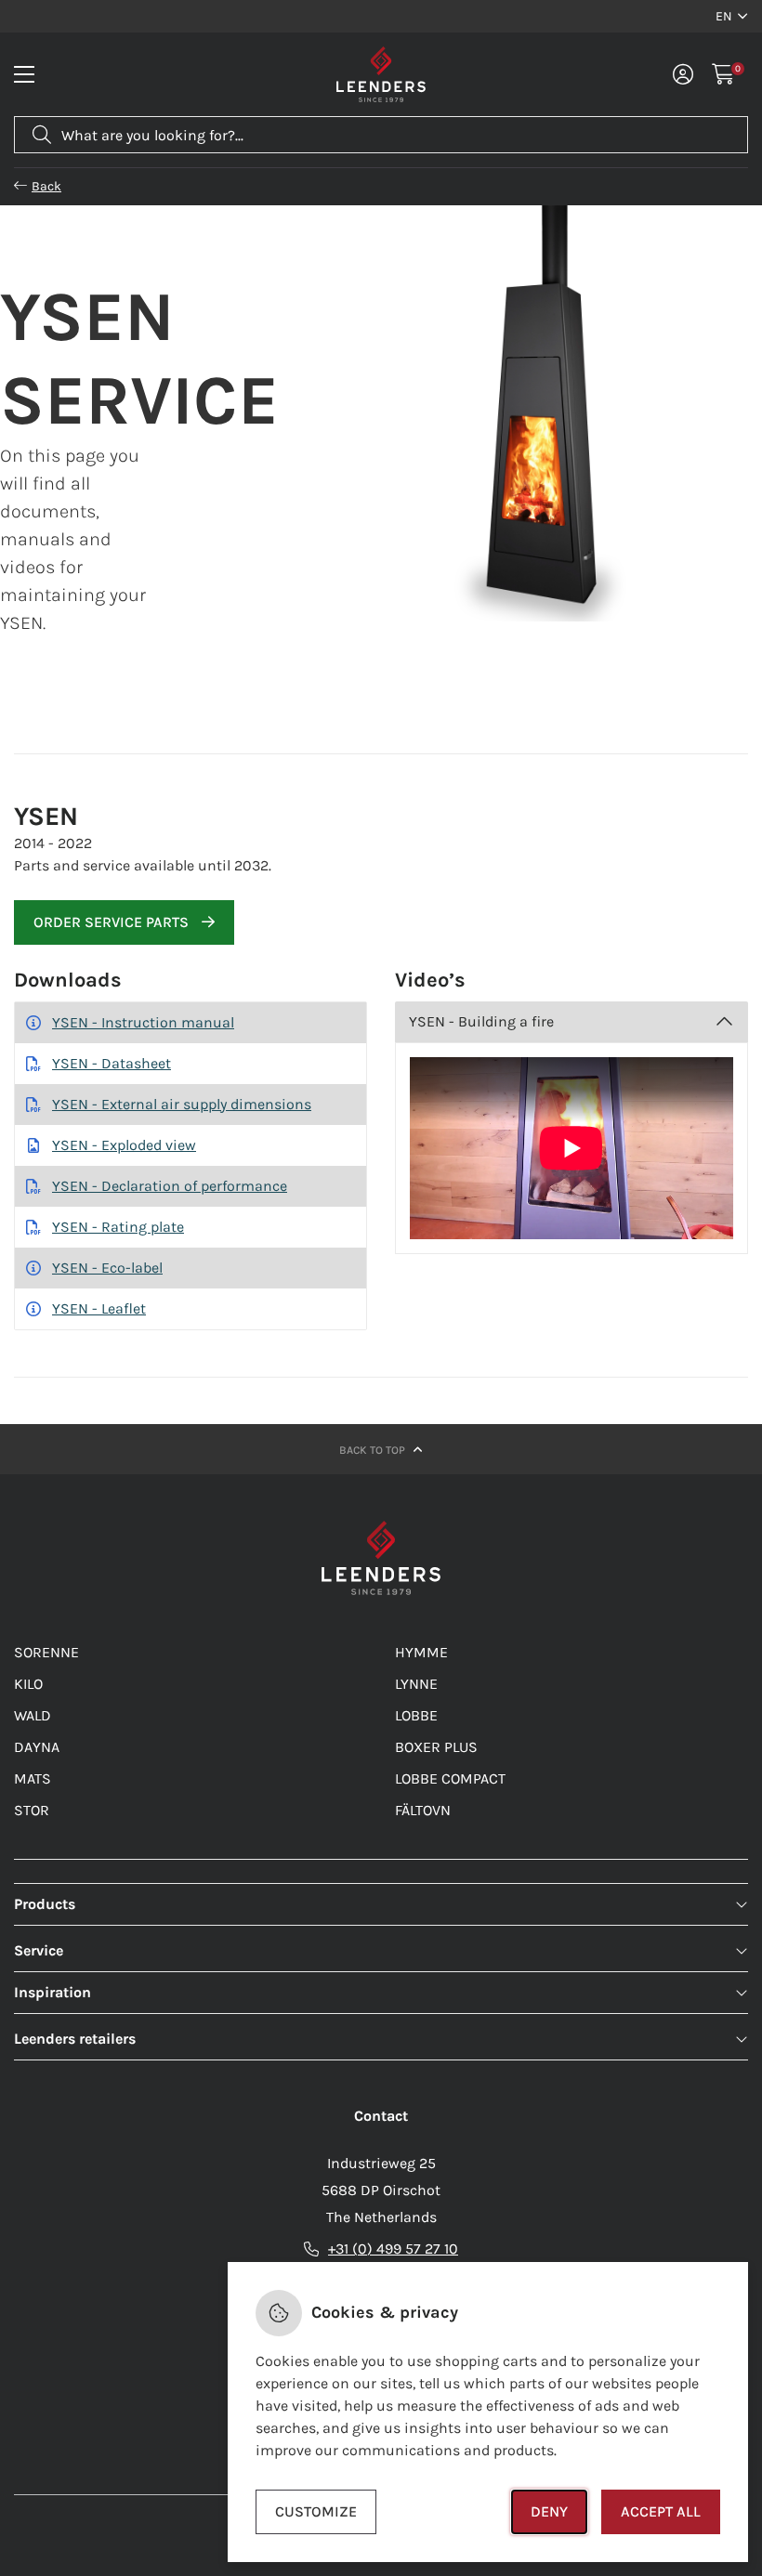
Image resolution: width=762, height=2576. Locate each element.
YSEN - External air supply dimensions (182, 1104)
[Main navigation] (24, 74)
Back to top (374, 1450)
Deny (549, 2511)
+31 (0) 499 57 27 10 (393, 2249)
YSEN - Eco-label (107, 1268)
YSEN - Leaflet (99, 1308)
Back (46, 186)
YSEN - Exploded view (124, 1145)
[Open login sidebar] (683, 74)
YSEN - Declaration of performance (170, 1186)
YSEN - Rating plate (118, 1227)
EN (724, 16)
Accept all (661, 2511)
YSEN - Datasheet (112, 1063)
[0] (723, 74)
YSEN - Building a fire (481, 1021)
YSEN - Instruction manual (143, 1022)
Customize (316, 2511)
